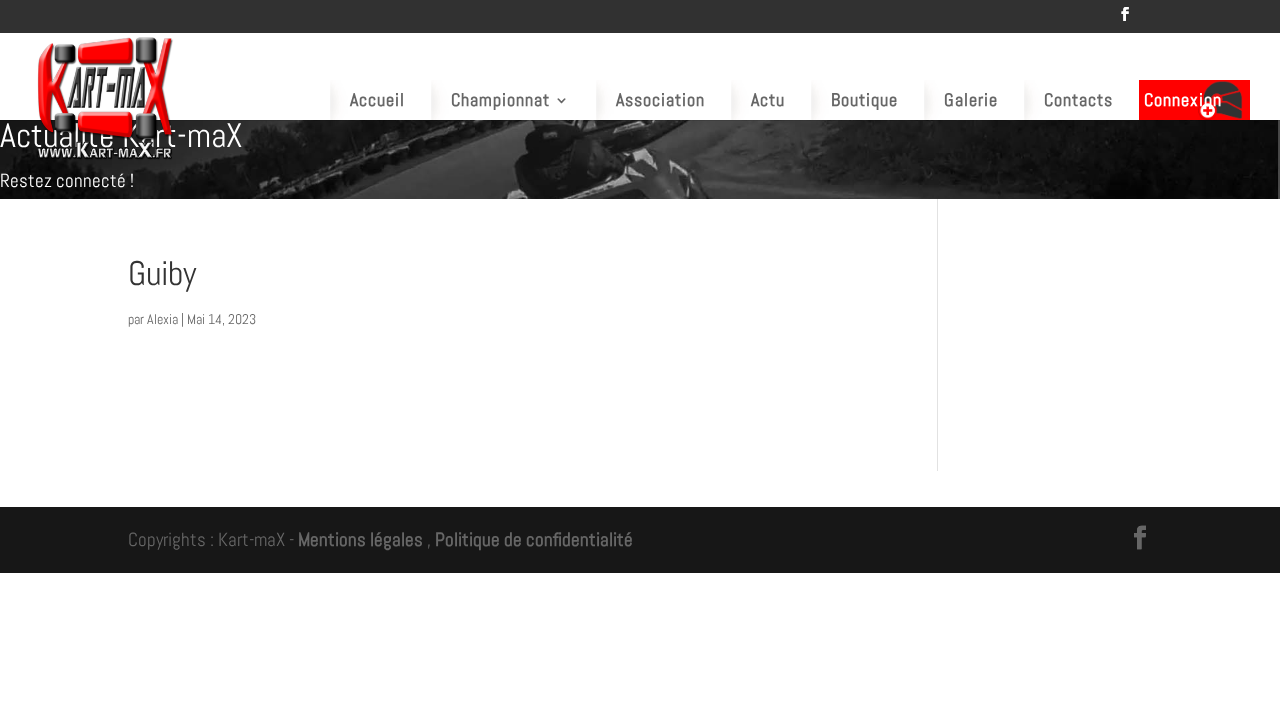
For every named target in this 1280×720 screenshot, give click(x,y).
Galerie (971, 99)
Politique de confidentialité (534, 539)
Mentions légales (360, 539)
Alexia (162, 319)
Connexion (1183, 99)
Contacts (1078, 99)
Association (660, 99)
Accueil (377, 99)
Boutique (864, 99)
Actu (768, 99)
